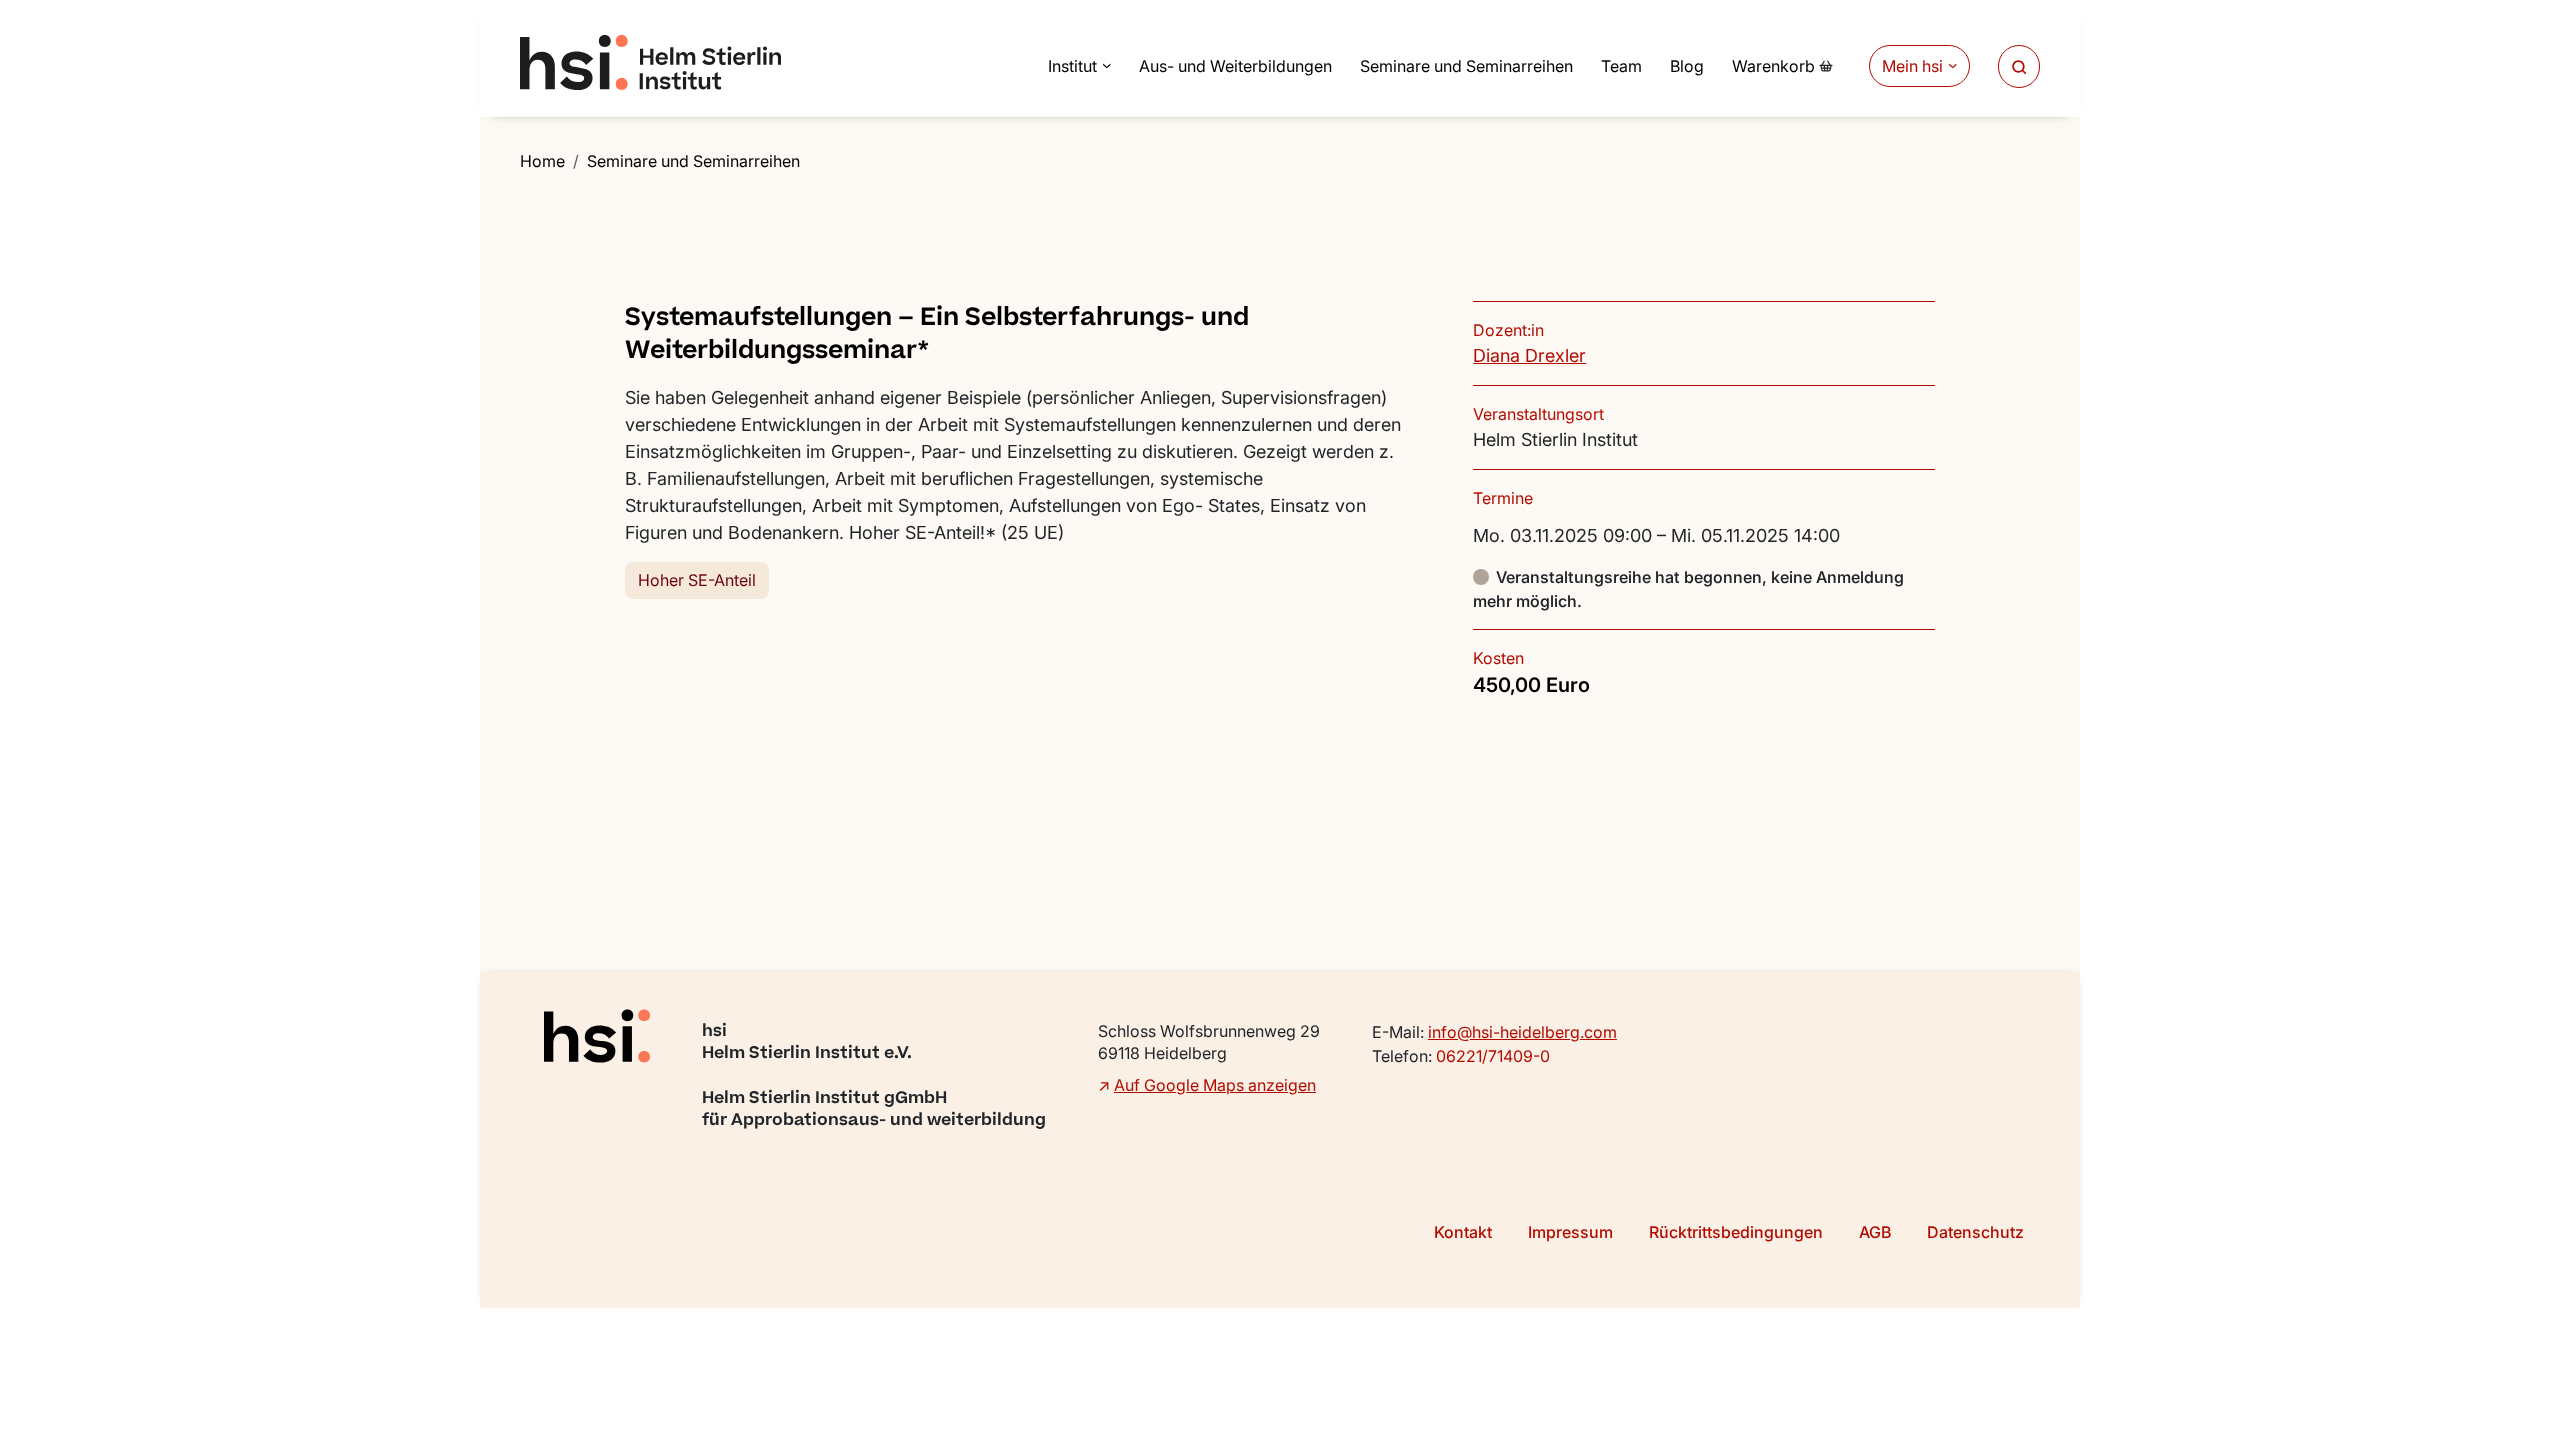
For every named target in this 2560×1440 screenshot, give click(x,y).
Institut (1072, 66)
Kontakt (1463, 1232)
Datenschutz (1975, 1232)
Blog (1687, 66)
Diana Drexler (1529, 355)
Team (1621, 66)
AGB (1875, 1232)
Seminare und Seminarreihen (1466, 66)
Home (542, 161)
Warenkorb (1773, 66)
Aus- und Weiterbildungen (1235, 66)
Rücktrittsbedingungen (1736, 1232)
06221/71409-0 (1493, 1056)
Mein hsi (1912, 66)
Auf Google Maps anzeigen (1215, 1085)
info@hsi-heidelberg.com (1522, 1032)
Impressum (1570, 1232)
